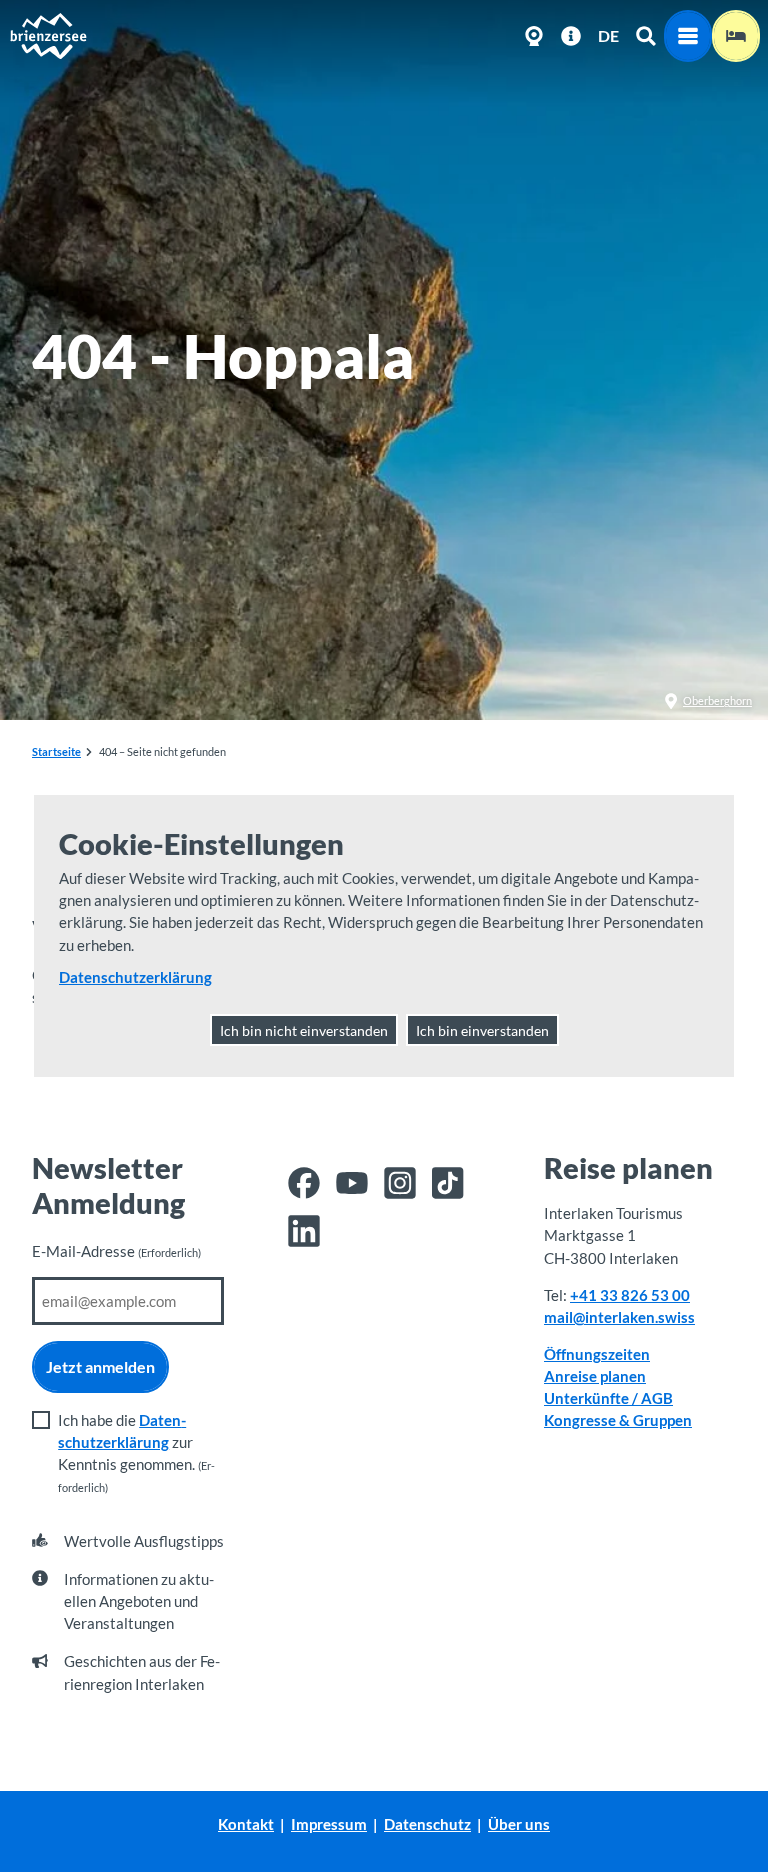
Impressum (329, 1824)
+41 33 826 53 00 (630, 1295)
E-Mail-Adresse (116, 1251)
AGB (657, 1398)
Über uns (519, 1824)
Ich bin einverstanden (482, 1030)
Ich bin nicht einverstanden (304, 1030)
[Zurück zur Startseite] (48, 36)
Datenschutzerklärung (135, 977)
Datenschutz (427, 1824)
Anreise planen (595, 1376)
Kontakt (246, 1824)
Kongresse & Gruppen (618, 1420)
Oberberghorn (717, 700)
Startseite (56, 751)
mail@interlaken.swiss (619, 1317)
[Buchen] (736, 36)
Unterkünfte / (592, 1398)
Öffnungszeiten (597, 1354)
